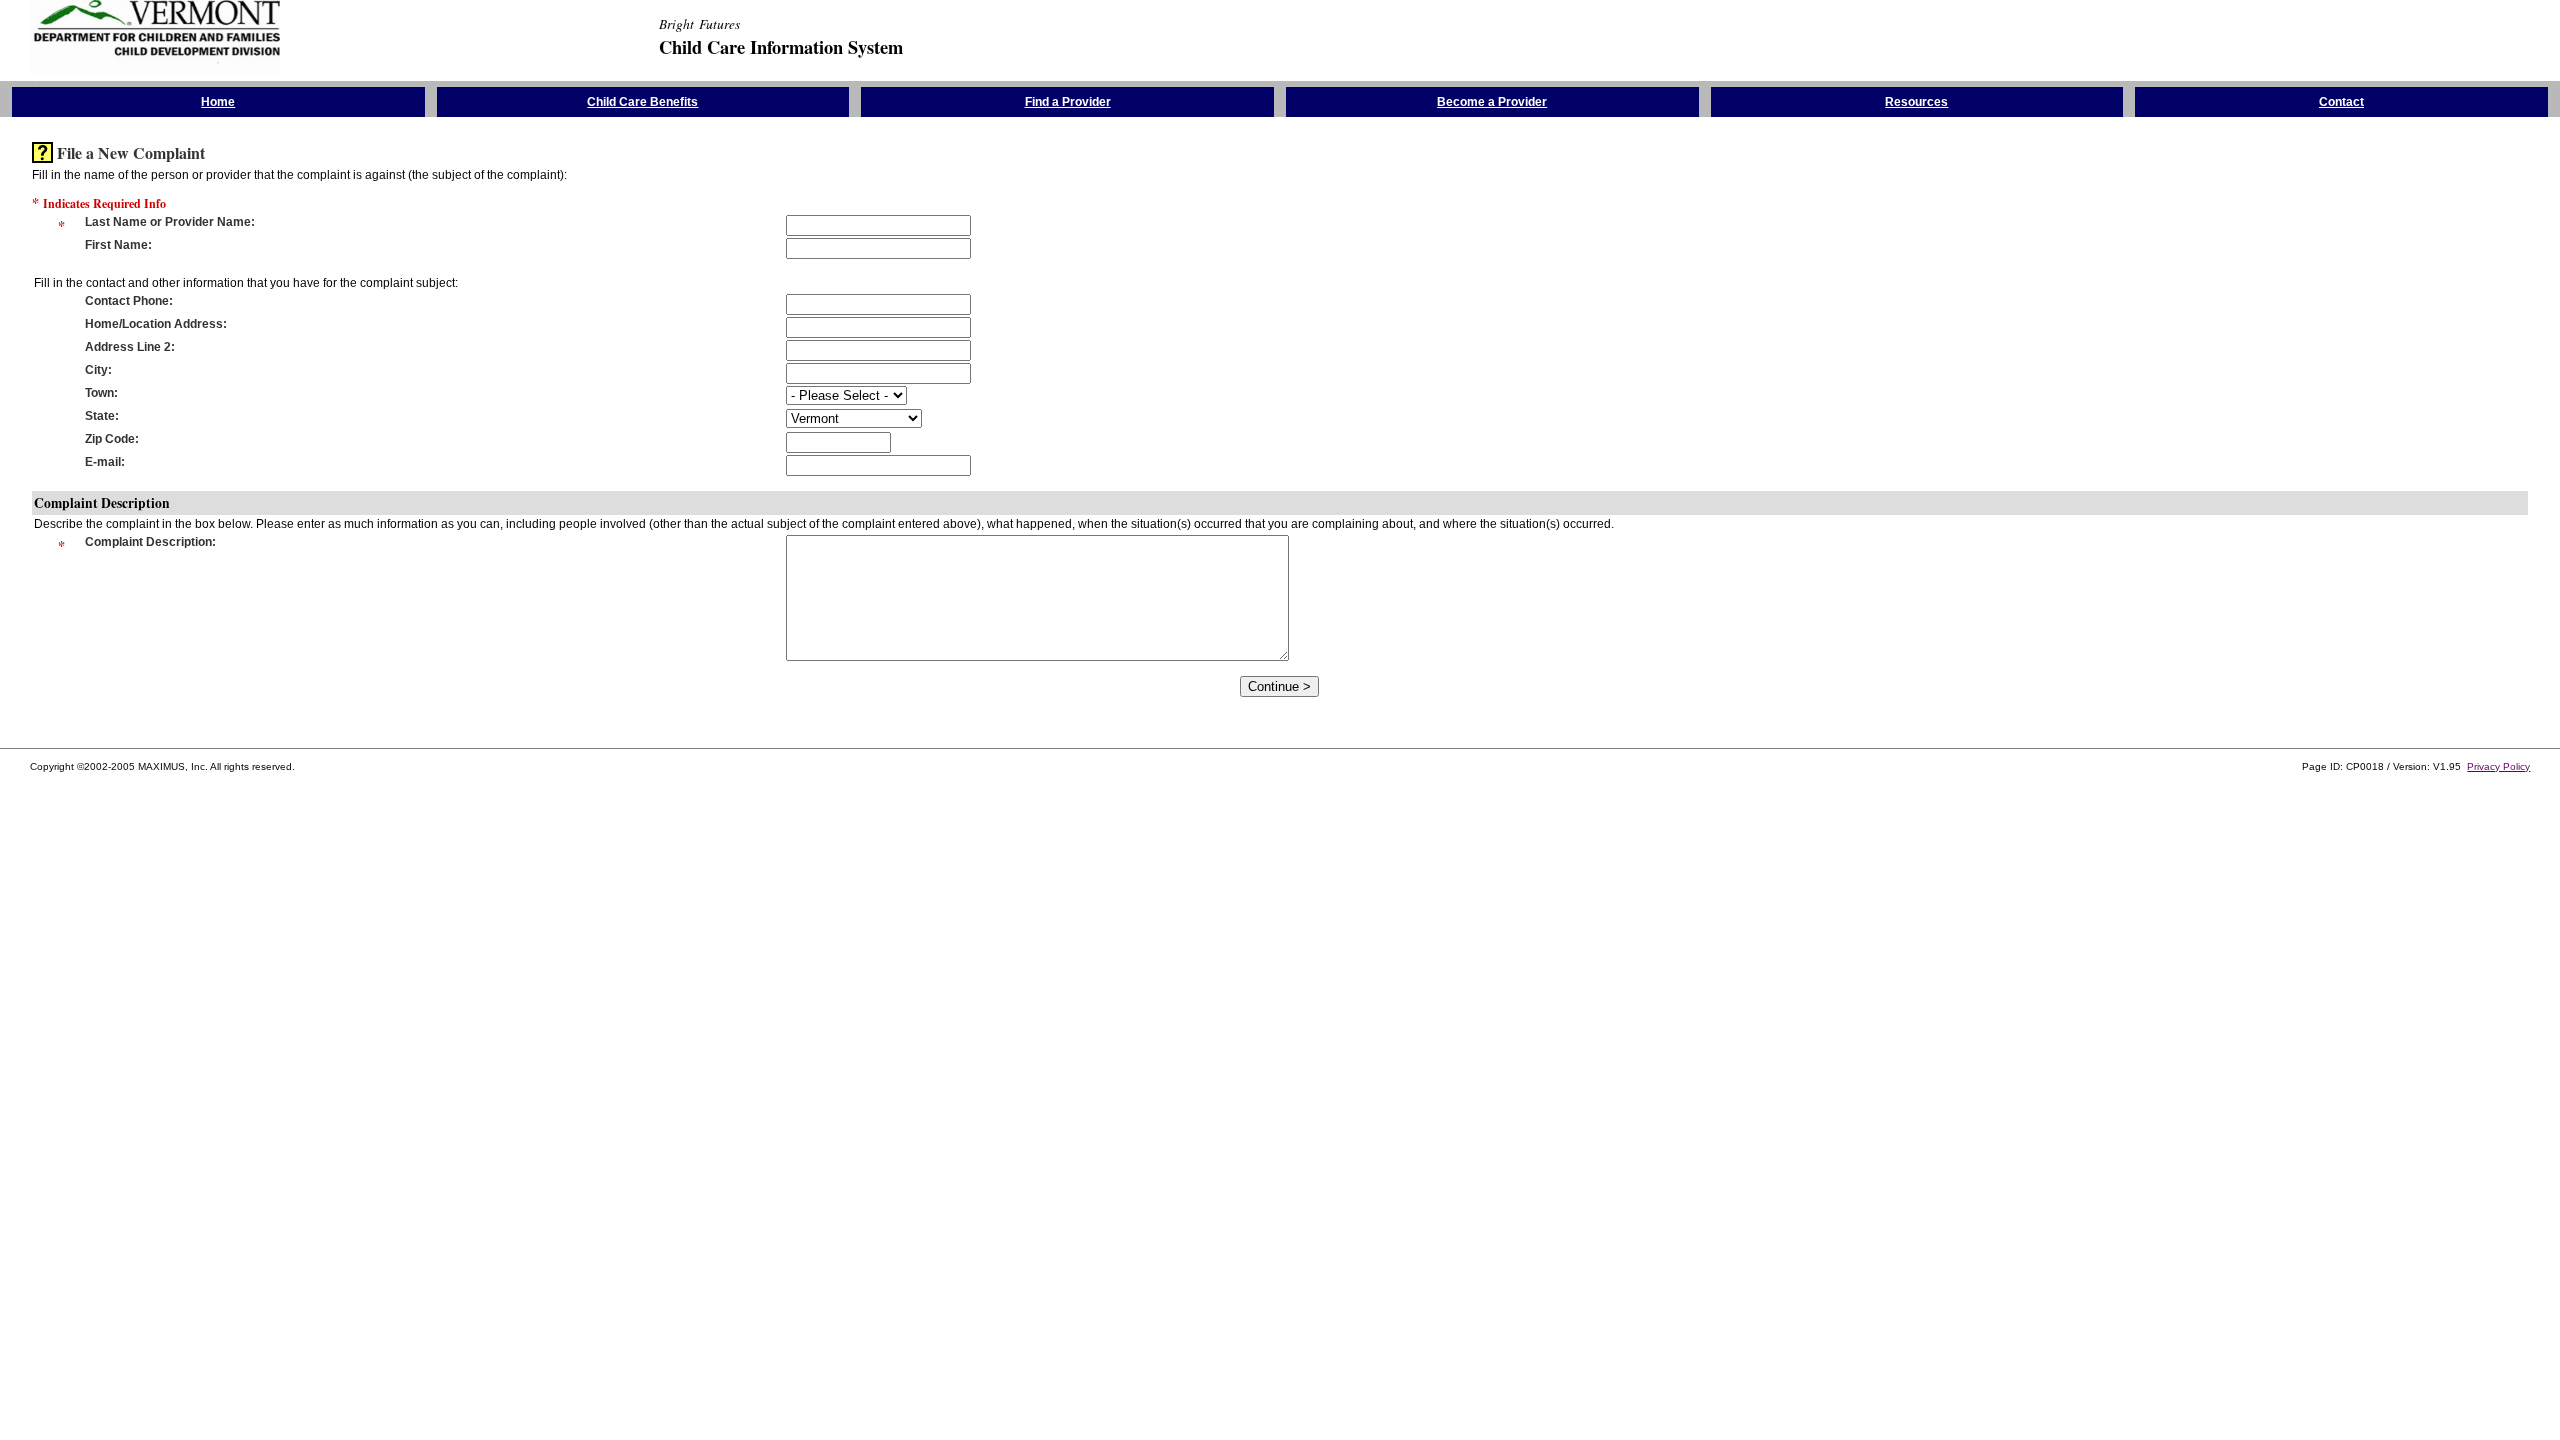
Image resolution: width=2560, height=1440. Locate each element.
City (96, 370)
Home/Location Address (154, 324)
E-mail (103, 462)
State (100, 416)
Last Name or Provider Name (168, 222)
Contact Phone (127, 301)
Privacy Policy (2498, 766)
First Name (116, 245)
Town (99, 393)
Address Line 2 (128, 347)
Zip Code (110, 439)
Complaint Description (148, 542)
